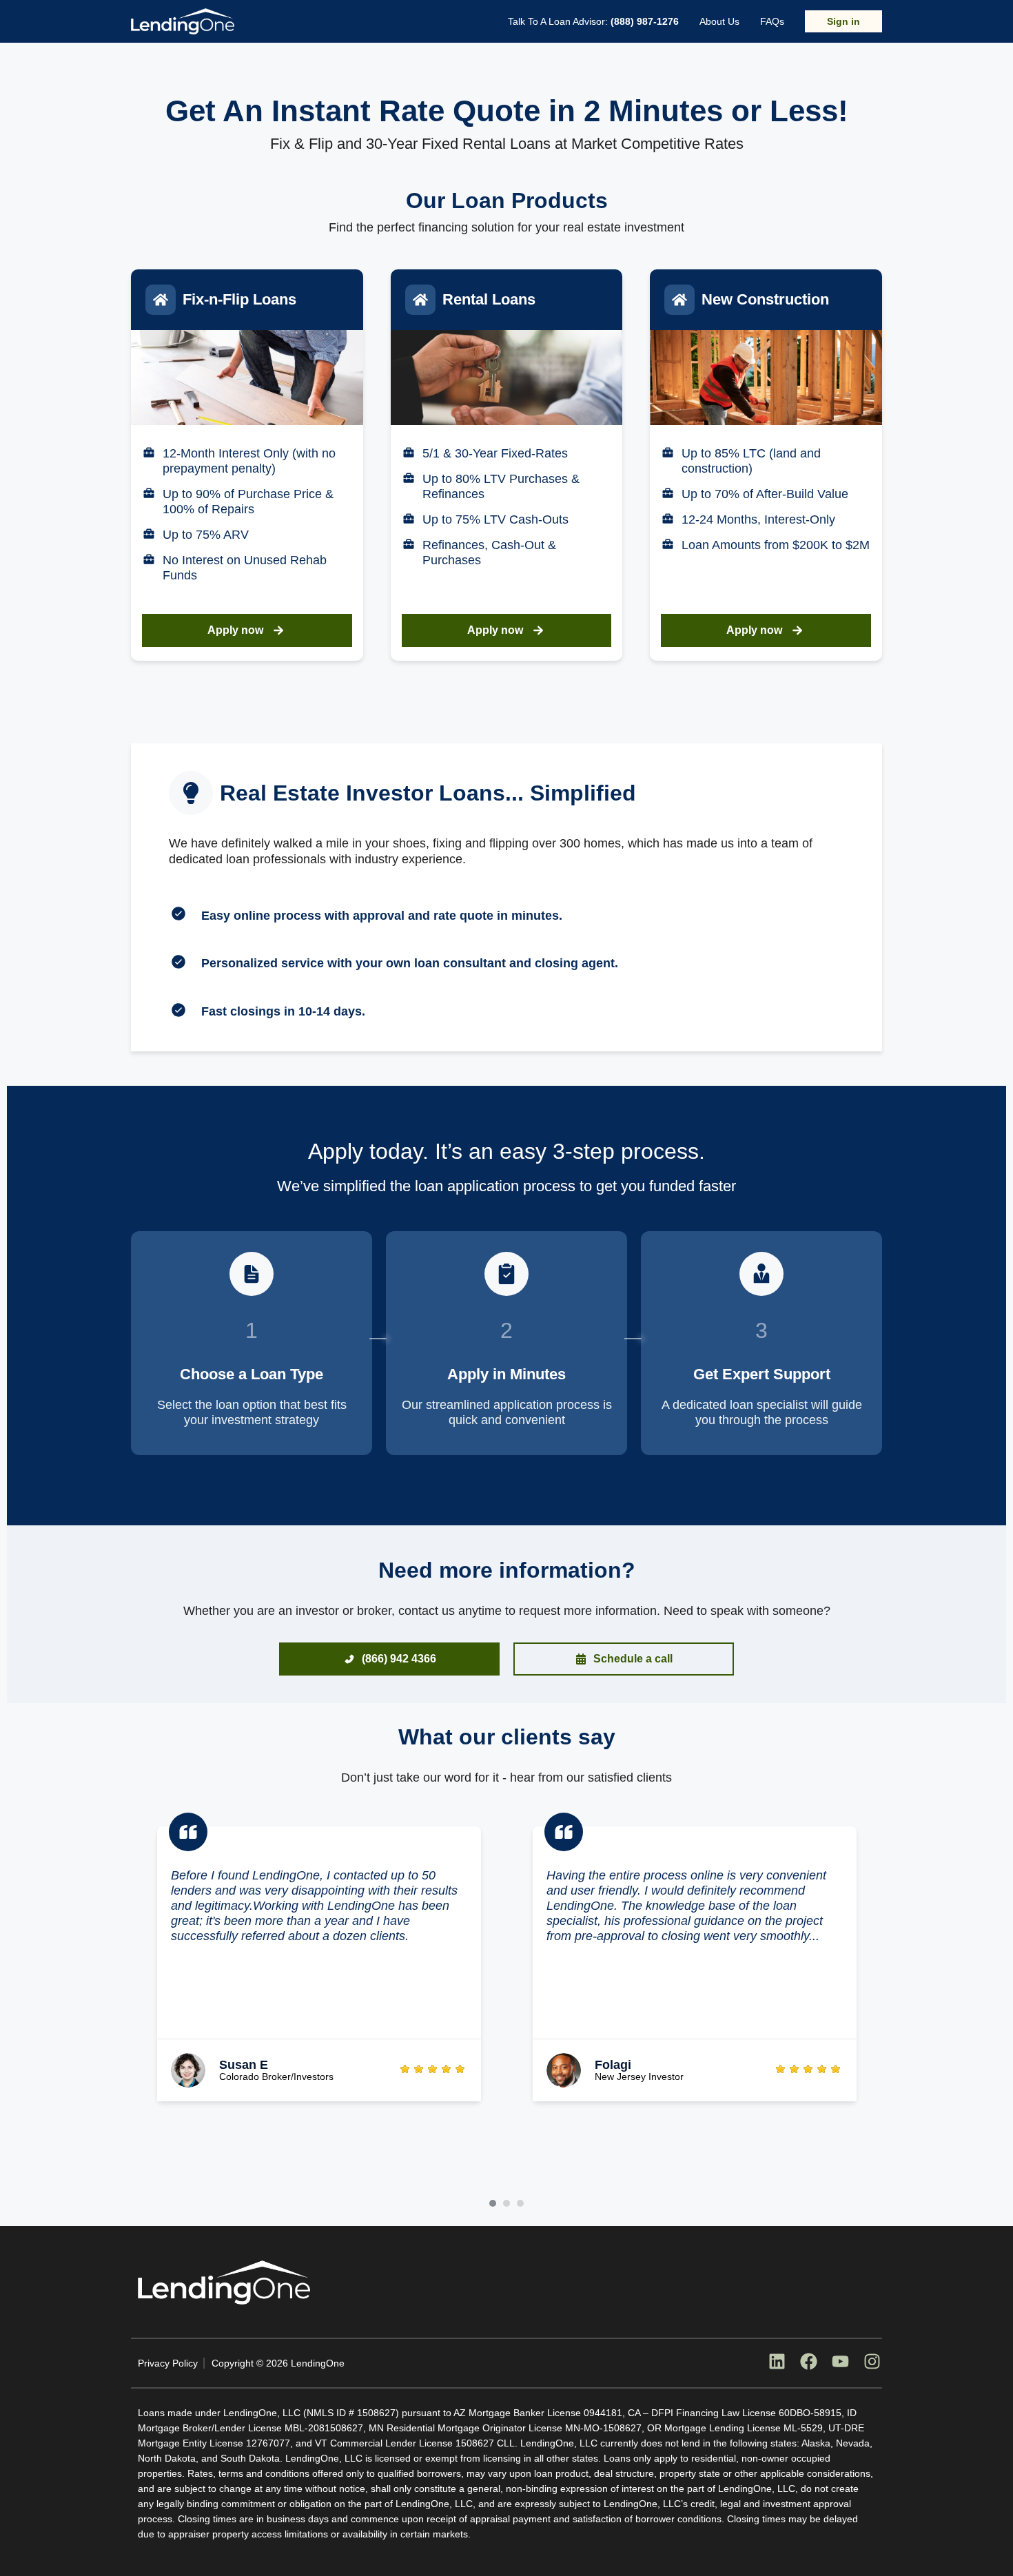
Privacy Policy (168, 2363)
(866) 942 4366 (399, 1659)
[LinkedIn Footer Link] (777, 2363)
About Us (719, 21)
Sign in (843, 21)
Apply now (235, 630)
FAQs (772, 21)
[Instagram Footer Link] (872, 2363)
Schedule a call (633, 1659)
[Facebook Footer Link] (808, 2363)
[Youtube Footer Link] (840, 2363)
